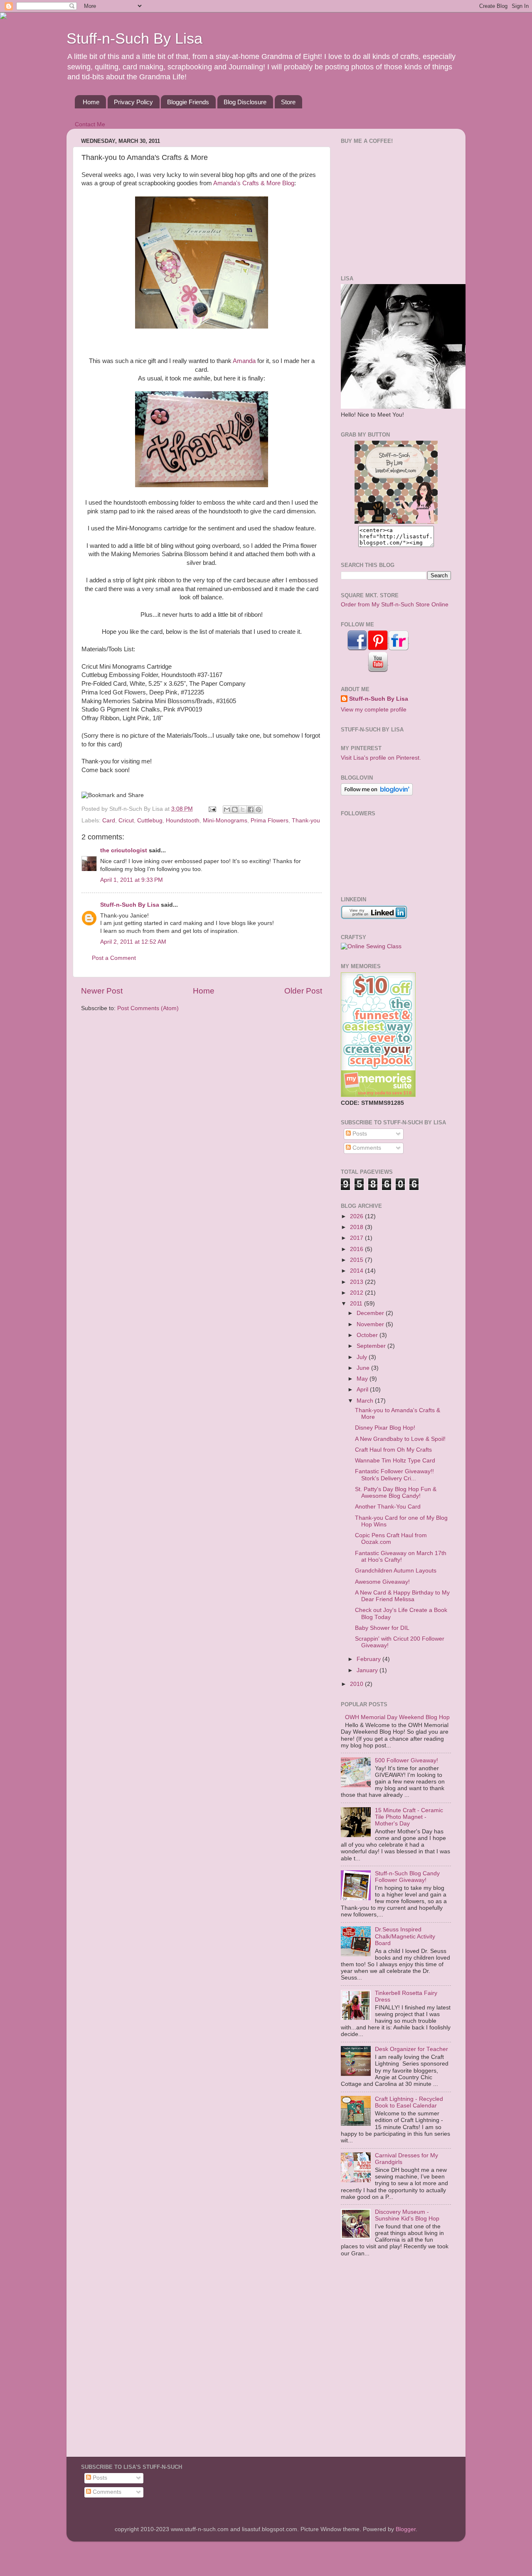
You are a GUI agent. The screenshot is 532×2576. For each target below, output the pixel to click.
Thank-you (306, 821)
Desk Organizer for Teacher (411, 2049)
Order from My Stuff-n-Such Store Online (395, 605)
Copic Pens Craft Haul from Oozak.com (391, 1539)
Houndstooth (183, 821)
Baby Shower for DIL (382, 1628)
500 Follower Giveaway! (406, 1760)
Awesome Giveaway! (382, 1582)
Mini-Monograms (225, 821)
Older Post (303, 991)
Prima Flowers (270, 821)
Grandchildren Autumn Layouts (396, 1571)
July (363, 1357)
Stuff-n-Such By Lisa (134, 38)
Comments (366, 1148)
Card (109, 821)
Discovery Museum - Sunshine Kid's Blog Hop (407, 2215)
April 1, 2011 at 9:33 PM (132, 880)
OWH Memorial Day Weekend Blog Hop (397, 1717)
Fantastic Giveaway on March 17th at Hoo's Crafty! (401, 1557)
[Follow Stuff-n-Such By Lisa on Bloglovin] (377, 794)
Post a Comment (114, 958)
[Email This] (227, 810)
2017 (357, 1238)
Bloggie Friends (188, 102)
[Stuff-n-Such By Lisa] (396, 522)
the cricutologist (124, 850)
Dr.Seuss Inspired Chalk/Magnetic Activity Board (405, 1936)
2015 (357, 1260)
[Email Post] (212, 809)
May (363, 1379)
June (364, 1368)
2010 (357, 1684)
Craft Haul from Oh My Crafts (393, 1450)
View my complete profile (374, 710)
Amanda (244, 361)
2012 (357, 1293)
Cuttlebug (150, 821)
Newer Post (102, 991)
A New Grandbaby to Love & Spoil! (400, 1439)
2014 (357, 1271)
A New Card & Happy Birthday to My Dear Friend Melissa (402, 1596)
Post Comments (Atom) (148, 1008)
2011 (357, 1304)
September (372, 1346)
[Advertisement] (393, 209)
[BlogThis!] (235, 810)
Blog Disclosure (245, 102)
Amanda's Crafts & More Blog (254, 183)
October (368, 1335)
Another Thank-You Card (388, 1507)
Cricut (126, 821)
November (371, 1324)
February (369, 1659)
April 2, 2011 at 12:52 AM (133, 942)
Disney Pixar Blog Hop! (385, 1428)
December (371, 1313)
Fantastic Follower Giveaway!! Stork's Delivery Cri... (394, 1475)
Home (91, 102)
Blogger (406, 2529)
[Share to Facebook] (251, 810)
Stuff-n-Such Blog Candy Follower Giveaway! (407, 1877)
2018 (357, 1227)
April (363, 1390)
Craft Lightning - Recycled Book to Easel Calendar (409, 2102)
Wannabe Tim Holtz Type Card (395, 1461)
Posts (359, 1134)
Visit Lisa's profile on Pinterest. (381, 758)
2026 (357, 1216)
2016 (357, 1249)
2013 (357, 1282)
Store (288, 102)
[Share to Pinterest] (259, 810)
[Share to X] (243, 810)
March (366, 1401)
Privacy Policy (133, 102)
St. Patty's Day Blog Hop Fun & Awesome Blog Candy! (396, 1493)
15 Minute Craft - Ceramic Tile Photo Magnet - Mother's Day (409, 1817)
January (368, 1670)
